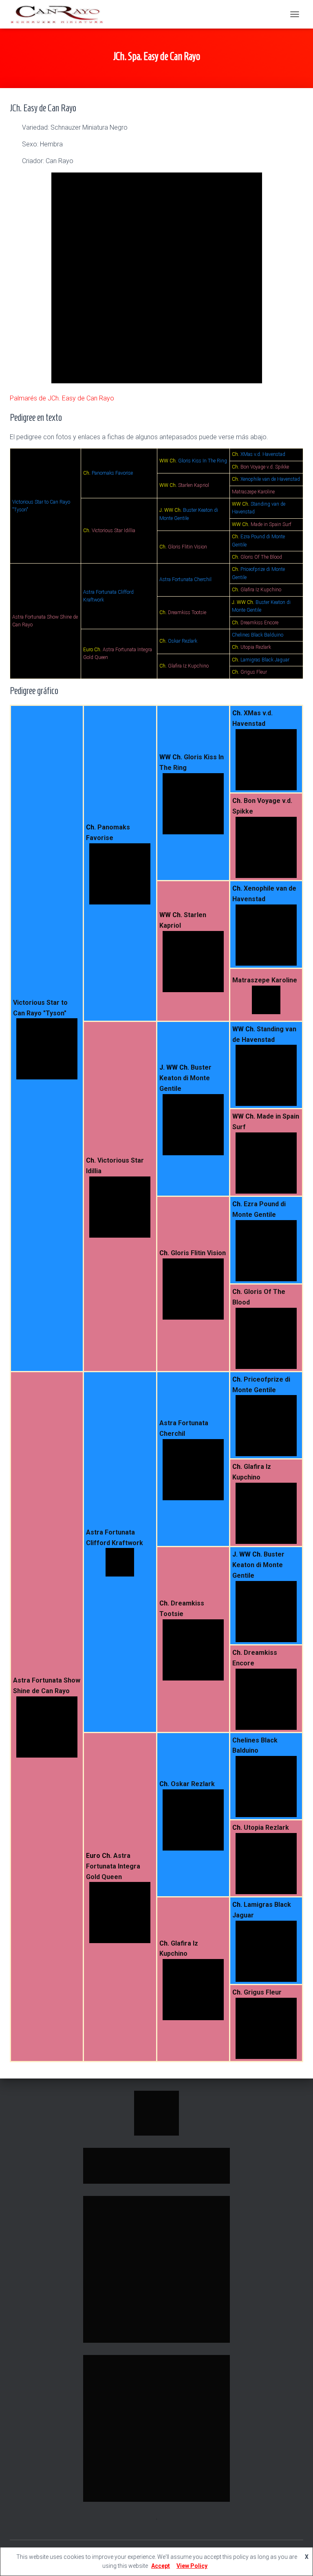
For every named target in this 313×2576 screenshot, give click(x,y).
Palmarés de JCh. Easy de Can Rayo (62, 398)
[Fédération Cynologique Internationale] (156, 2112)
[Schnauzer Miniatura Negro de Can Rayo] (60, 14)
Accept (161, 2566)
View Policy (192, 2566)
